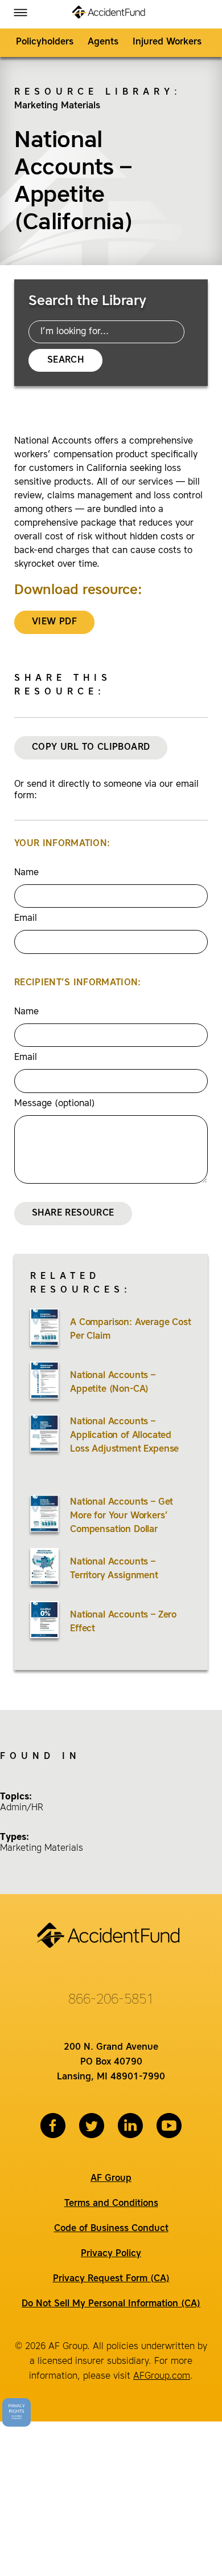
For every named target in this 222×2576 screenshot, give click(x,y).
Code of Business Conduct (111, 2229)
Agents (103, 42)
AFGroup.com (162, 2376)
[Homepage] (111, 14)
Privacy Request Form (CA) (111, 2279)
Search (65, 360)
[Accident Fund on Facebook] (53, 2126)
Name (26, 873)
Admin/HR (22, 1808)
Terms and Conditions (111, 2204)
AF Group (111, 2179)
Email (26, 919)
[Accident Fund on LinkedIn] (130, 2126)
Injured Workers (167, 42)
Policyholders (45, 42)
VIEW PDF (54, 622)
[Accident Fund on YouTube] (169, 2126)
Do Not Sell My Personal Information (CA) (111, 2304)
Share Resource (73, 1213)
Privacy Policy (111, 2254)
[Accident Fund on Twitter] (92, 2126)
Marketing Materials (57, 106)
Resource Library (94, 92)
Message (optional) (55, 1104)
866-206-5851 (111, 2000)
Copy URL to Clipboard (91, 747)
